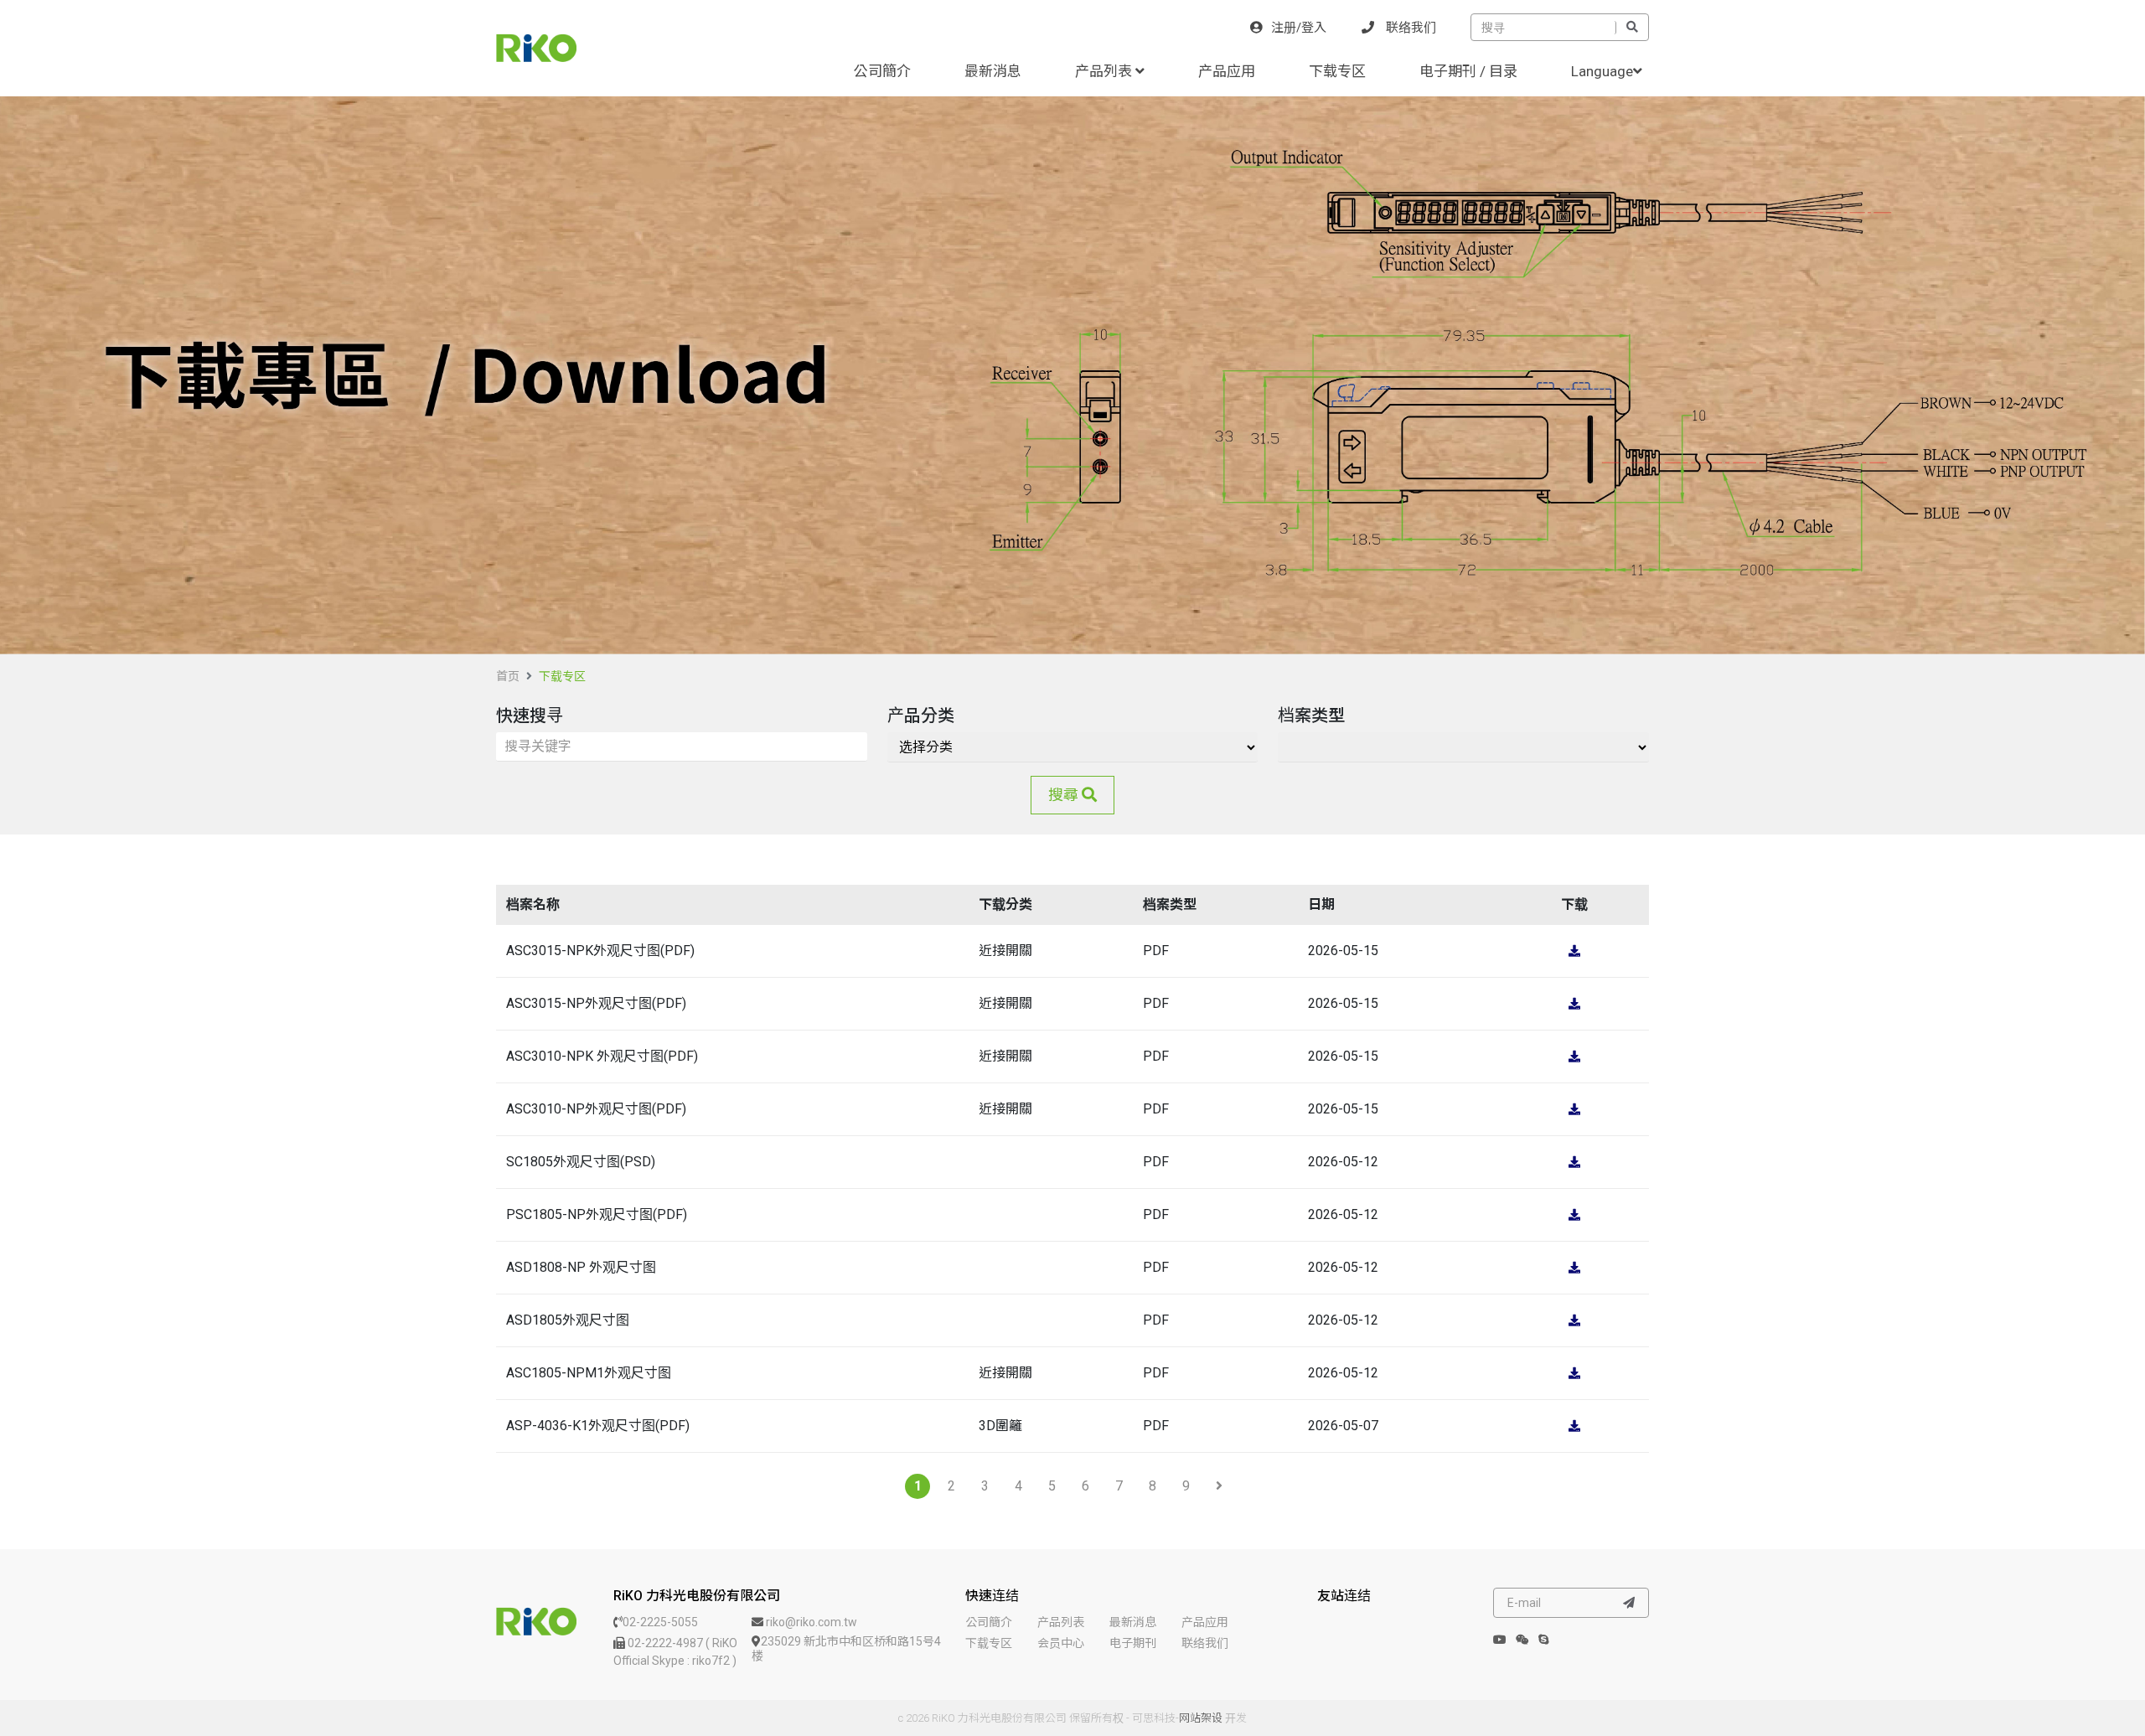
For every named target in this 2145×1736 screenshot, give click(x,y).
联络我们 (1409, 28)
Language (1602, 71)
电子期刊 (1133, 1643)
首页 (508, 676)
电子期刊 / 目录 (1468, 71)
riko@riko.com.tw (810, 1622)
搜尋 (1065, 795)
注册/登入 (1299, 28)
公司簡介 (882, 71)
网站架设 (1201, 1718)
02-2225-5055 (660, 1622)
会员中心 (1061, 1643)
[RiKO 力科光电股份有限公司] (536, 1621)
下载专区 (1337, 71)
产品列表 (1105, 71)
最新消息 (993, 71)
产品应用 (1227, 71)
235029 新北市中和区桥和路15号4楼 (846, 1648)
